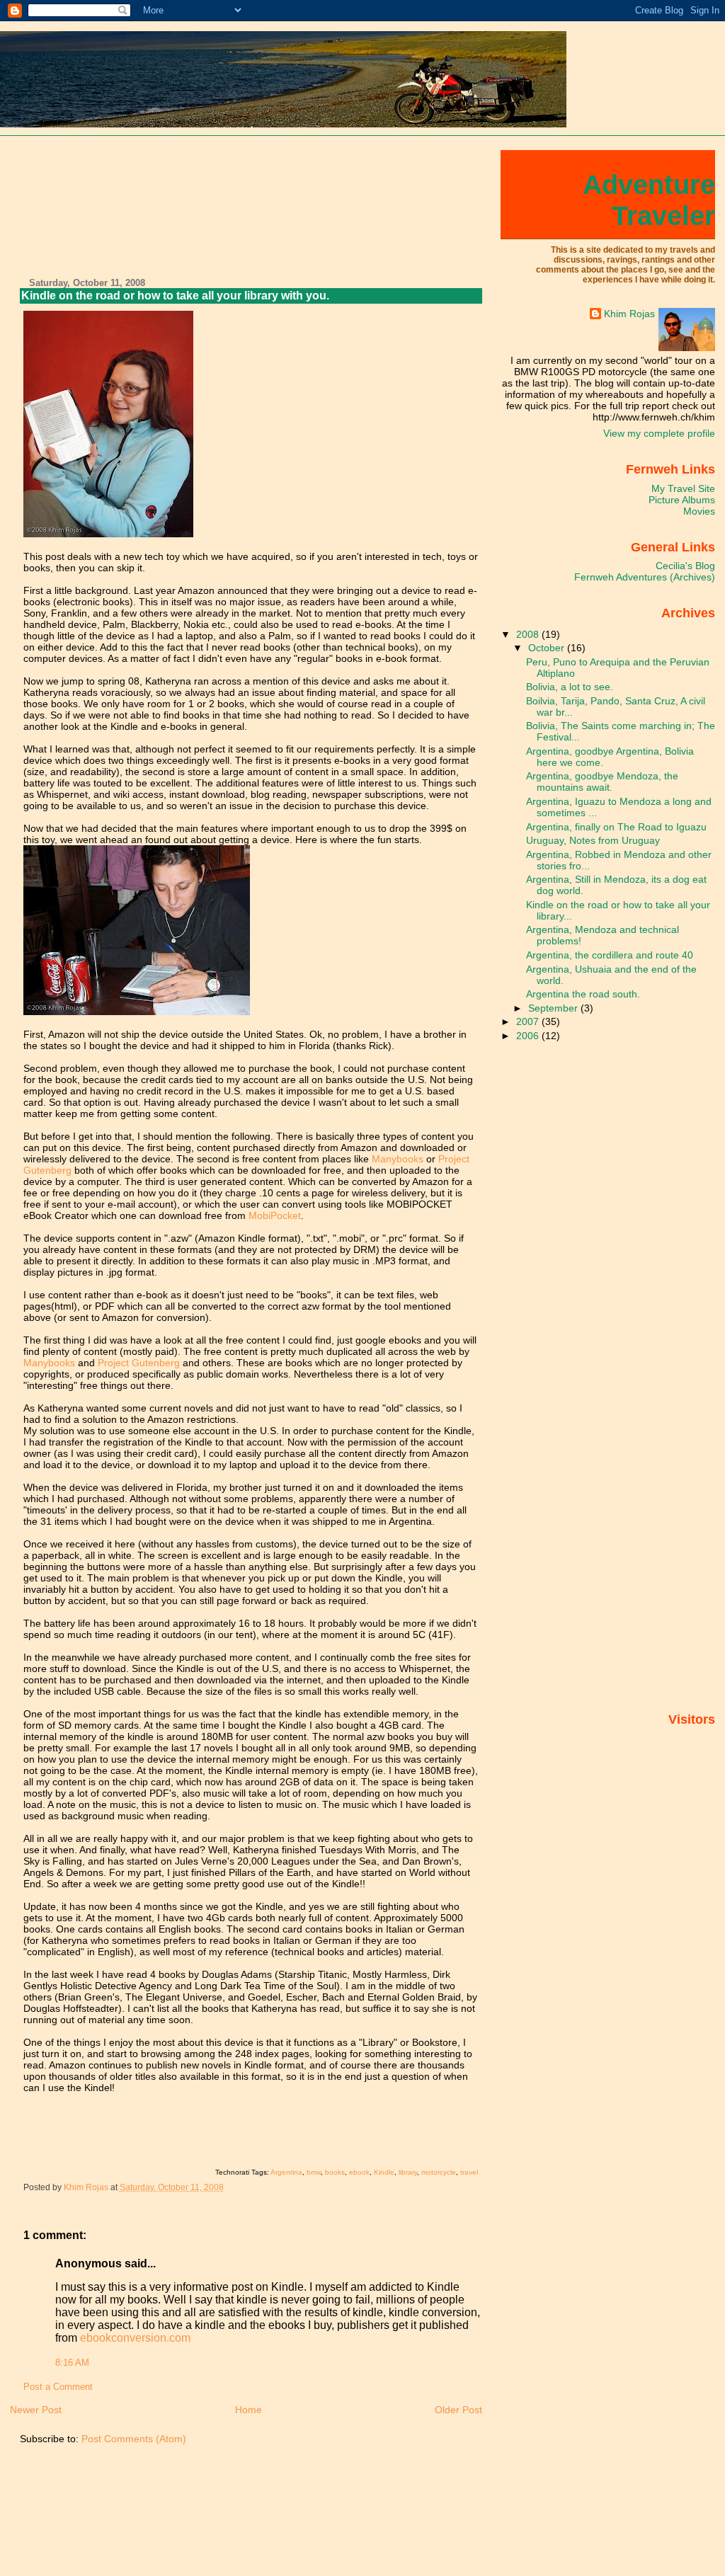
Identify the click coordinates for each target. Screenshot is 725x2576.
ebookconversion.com (135, 2338)
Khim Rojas (629, 314)
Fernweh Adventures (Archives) (645, 577)
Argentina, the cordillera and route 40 (610, 955)
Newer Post (36, 2410)
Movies (699, 511)
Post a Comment (58, 2387)
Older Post (458, 2410)
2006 (529, 1036)
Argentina (286, 2172)
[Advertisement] (74, 208)
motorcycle (439, 2172)
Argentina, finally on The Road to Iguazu (616, 827)
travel (469, 2172)
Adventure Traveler (649, 200)
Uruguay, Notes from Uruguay (593, 840)
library (408, 2172)
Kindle (384, 2172)
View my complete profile (659, 433)
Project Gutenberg (139, 1363)
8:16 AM (72, 2363)
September (554, 1008)
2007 (529, 1021)
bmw (314, 2172)
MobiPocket (275, 1215)
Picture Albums (682, 500)
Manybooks (398, 1159)
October (548, 648)
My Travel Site (683, 488)
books (335, 2172)
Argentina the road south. (583, 994)
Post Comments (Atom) (134, 2439)
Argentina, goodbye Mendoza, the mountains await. (602, 782)
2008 (529, 634)
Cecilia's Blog (685, 566)
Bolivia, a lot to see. (570, 687)
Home (249, 2410)
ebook (359, 2172)
